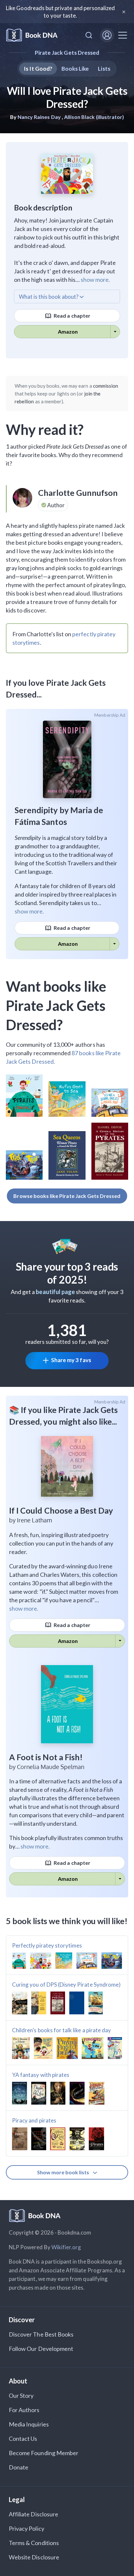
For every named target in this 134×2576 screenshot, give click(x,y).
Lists (104, 69)
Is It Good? (38, 69)
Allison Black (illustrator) (94, 117)
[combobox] (89, 35)
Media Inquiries (29, 2424)
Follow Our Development (41, 2349)
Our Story (21, 2396)
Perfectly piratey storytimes (47, 1945)
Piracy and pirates (34, 2120)
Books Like (75, 69)
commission (106, 386)
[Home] (32, 35)
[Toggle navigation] (123, 35)
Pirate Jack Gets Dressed (67, 53)
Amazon (68, 331)
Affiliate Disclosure (33, 2514)
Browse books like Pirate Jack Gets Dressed (67, 1196)
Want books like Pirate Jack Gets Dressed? (56, 1005)
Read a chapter (72, 316)
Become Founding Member (44, 2453)
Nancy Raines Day (39, 117)
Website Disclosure (34, 2557)
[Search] (89, 35)
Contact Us (23, 2439)
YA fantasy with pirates (41, 2075)
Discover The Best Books (41, 2334)
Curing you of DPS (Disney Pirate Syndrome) (66, 1985)
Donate (19, 2467)
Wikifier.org (66, 2247)
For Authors (24, 2410)
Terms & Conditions (34, 2543)
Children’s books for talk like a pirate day (61, 2030)
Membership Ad (110, 715)
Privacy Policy (27, 2528)
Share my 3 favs (71, 1360)
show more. (95, 280)
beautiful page (55, 1292)
